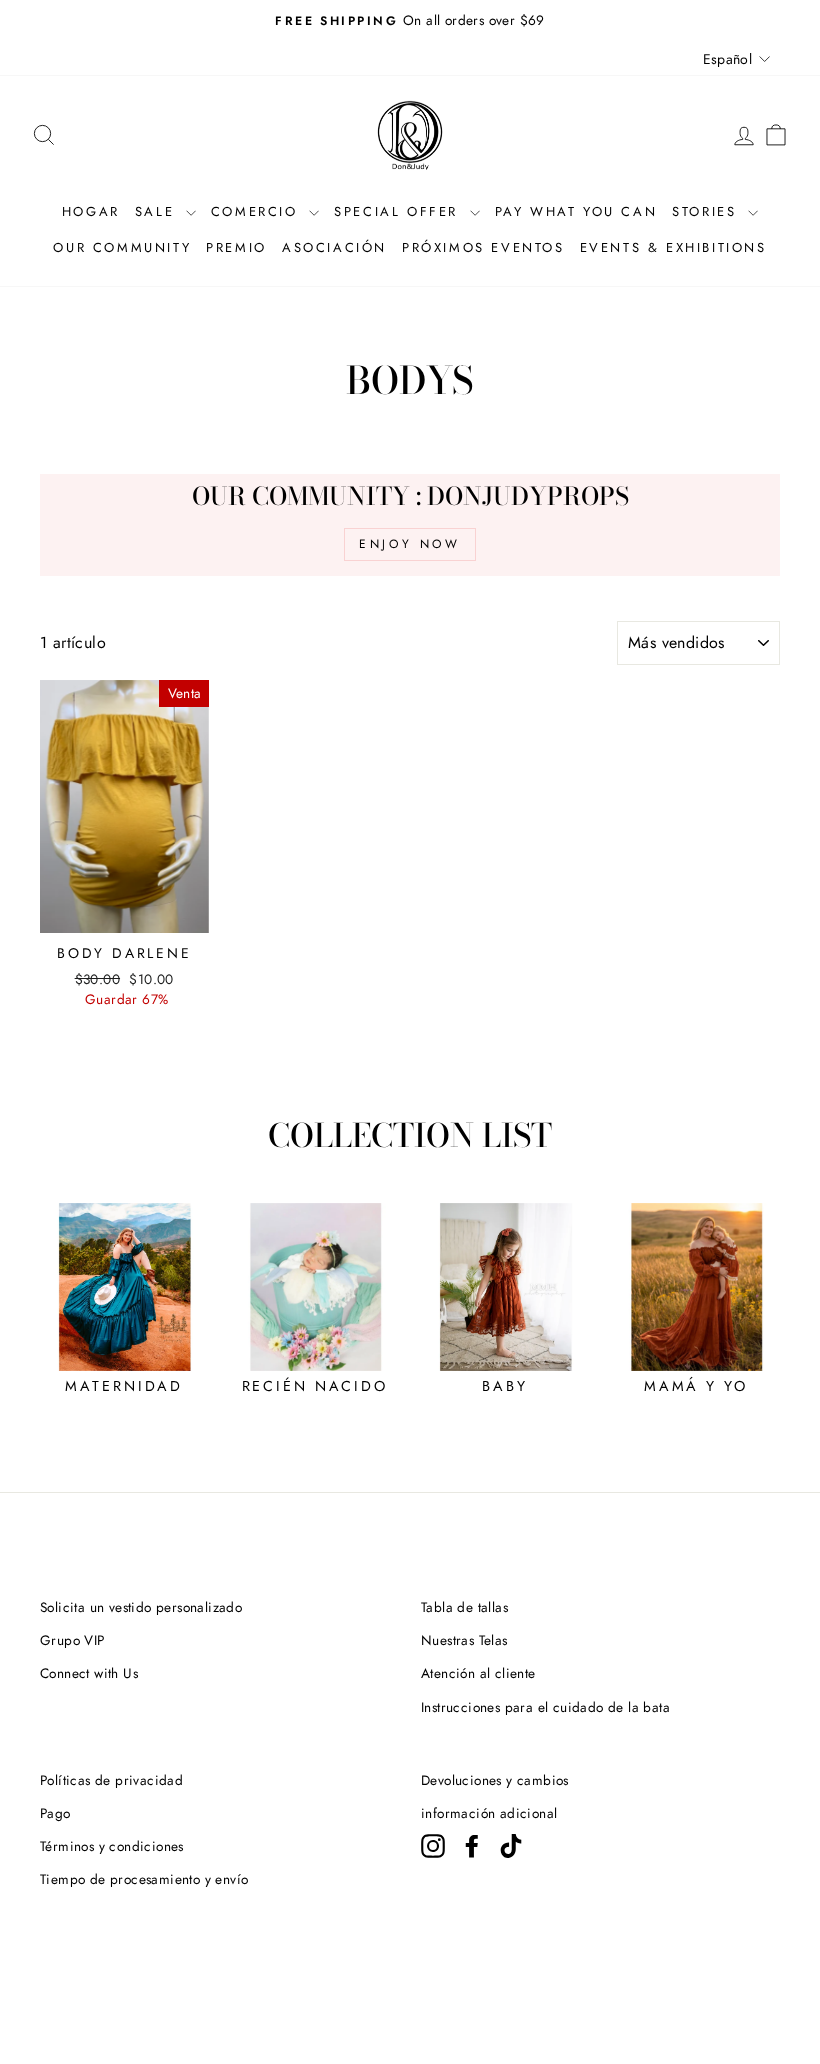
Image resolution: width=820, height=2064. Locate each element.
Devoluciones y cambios (495, 1780)
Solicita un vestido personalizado (141, 1607)
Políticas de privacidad (111, 1780)
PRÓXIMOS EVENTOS (483, 247)
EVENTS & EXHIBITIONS (673, 247)
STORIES (707, 211)
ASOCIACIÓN (334, 247)
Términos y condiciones (112, 1846)
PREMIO (236, 247)
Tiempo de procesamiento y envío (144, 1879)
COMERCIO (257, 211)
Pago (55, 1813)
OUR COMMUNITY (122, 247)
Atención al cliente (478, 1673)
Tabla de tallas (464, 1607)
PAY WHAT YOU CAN (576, 211)
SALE (158, 211)
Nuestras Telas (464, 1640)
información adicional (489, 1813)
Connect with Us (89, 1673)
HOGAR (91, 211)
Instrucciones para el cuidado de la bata (545, 1707)
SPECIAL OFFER (399, 211)
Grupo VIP (72, 1640)
